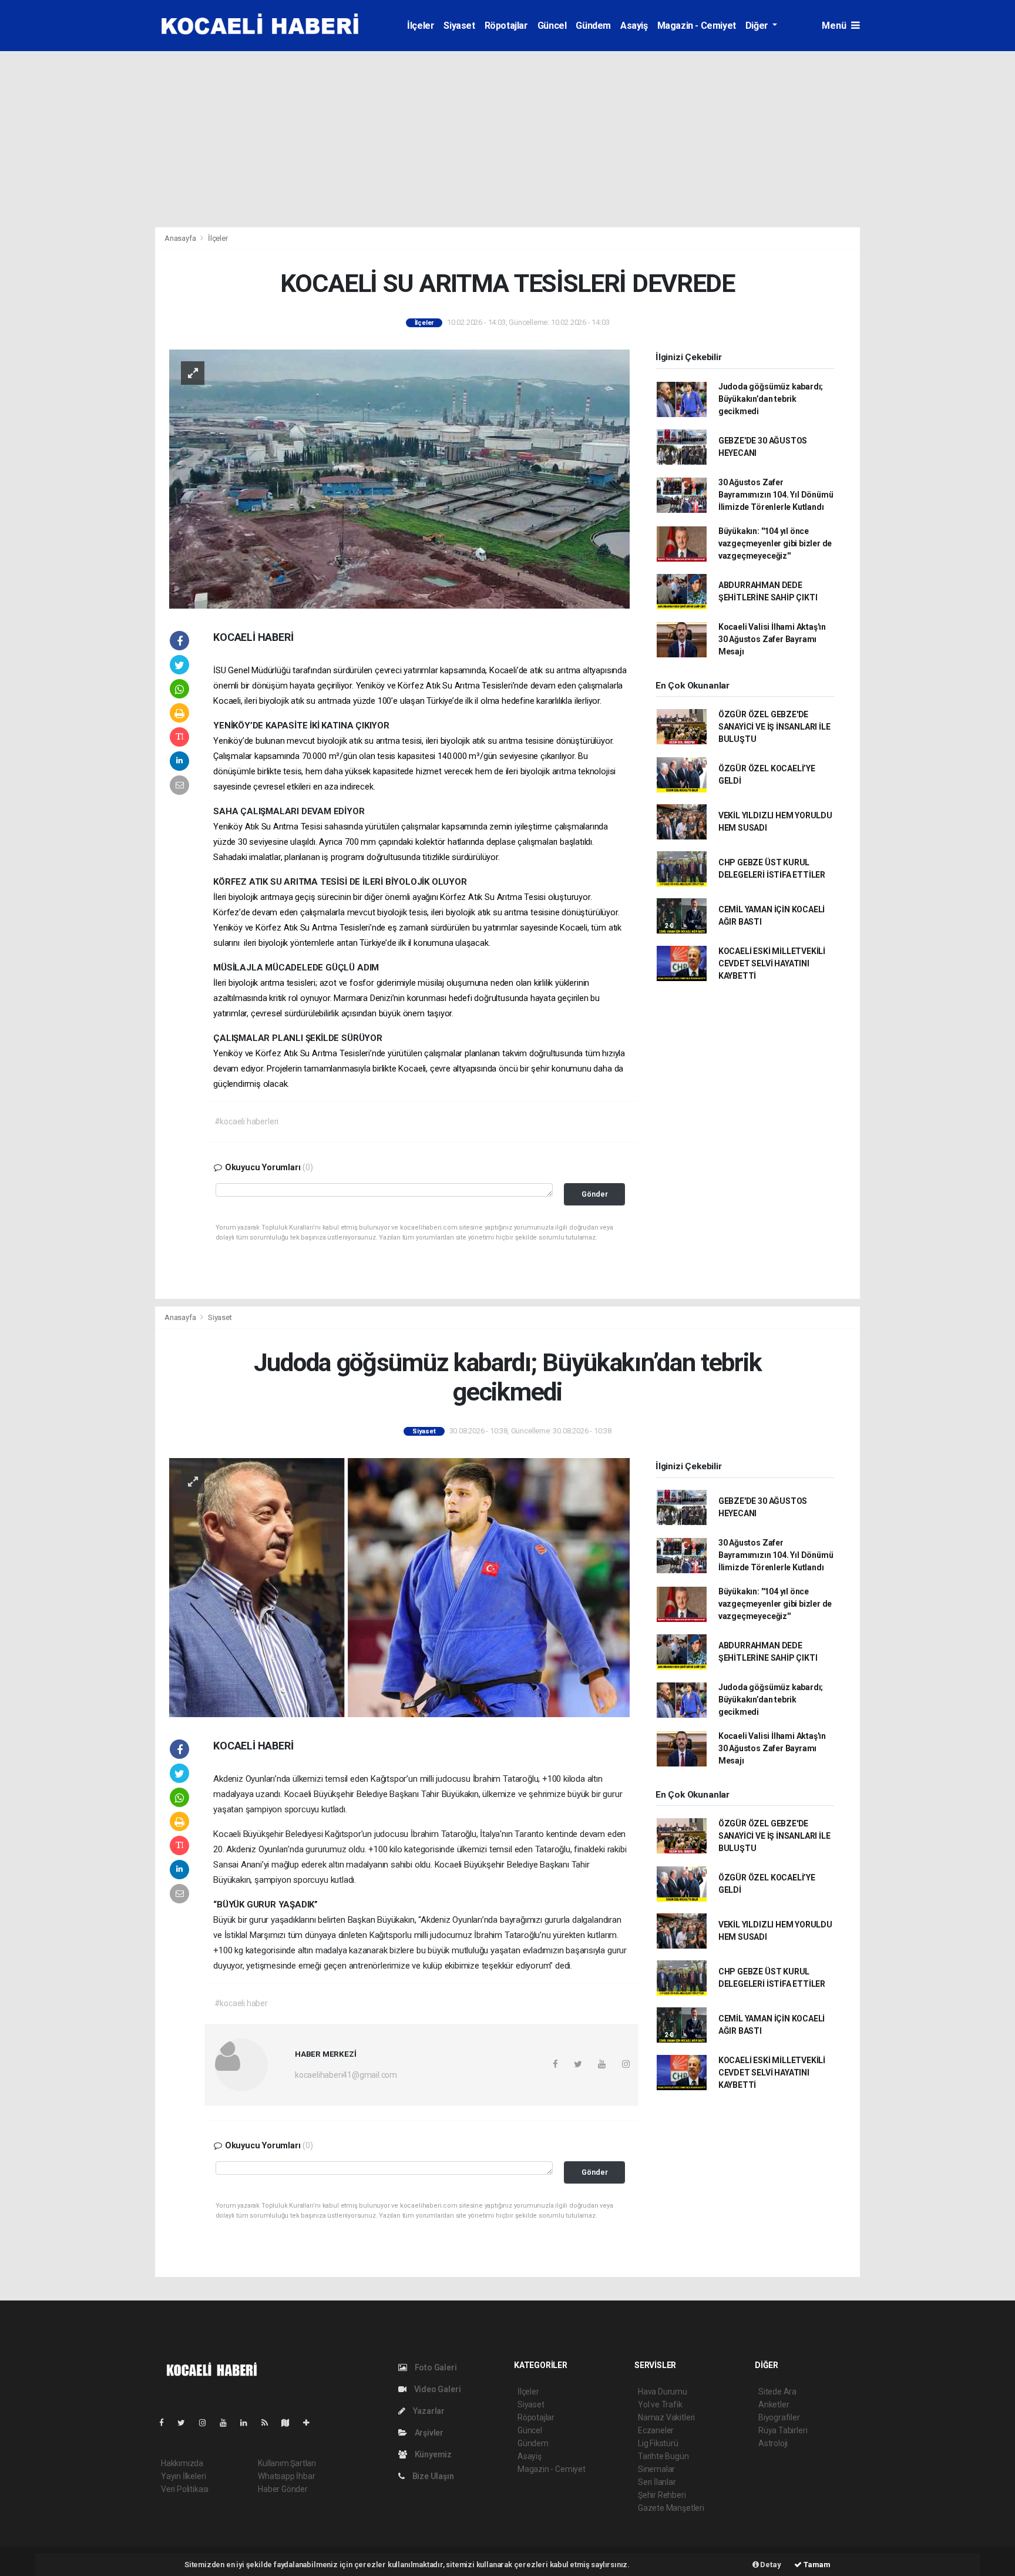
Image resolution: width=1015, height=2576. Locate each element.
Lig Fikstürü (658, 2443)
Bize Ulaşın (432, 2476)
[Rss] (269, 2423)
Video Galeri (436, 2389)
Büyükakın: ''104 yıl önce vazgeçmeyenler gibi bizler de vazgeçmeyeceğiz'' (775, 543)
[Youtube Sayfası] (228, 2423)
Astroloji (773, 2443)
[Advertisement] (508, 139)
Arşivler (428, 2433)
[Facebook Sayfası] (166, 2423)
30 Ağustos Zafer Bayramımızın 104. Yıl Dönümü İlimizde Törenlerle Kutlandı (776, 495)
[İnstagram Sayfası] (207, 2423)
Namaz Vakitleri (666, 2417)
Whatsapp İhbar (286, 2476)
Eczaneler (656, 2430)
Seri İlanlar (657, 2482)
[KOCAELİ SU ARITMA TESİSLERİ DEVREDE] (399, 478)
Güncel (552, 26)
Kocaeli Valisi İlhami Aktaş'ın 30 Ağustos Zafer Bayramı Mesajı (772, 639)
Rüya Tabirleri (783, 2430)
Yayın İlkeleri (183, 2476)
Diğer (758, 26)
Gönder (595, 1194)
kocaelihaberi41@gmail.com (346, 2075)
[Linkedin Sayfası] (248, 2423)
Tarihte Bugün (663, 2456)
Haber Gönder (283, 2489)
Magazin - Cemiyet (697, 26)
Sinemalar (656, 2469)
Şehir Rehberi (662, 2495)
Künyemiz (432, 2454)
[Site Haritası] (290, 2423)
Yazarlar (428, 2411)
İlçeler (421, 26)
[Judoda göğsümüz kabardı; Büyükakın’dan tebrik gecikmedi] (399, 1587)
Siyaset (459, 26)
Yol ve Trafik (660, 2404)
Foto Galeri (435, 2367)
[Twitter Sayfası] (186, 2423)
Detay (770, 2565)
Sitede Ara (777, 2392)
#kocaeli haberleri (247, 1121)
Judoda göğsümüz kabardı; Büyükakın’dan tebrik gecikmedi (771, 399)
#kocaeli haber (241, 2003)
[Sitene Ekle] (311, 2423)
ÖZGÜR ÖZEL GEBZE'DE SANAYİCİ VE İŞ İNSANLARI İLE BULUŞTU (774, 727)
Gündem (593, 26)
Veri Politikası (185, 2489)
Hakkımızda (182, 2463)
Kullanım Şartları (287, 2463)
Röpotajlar (506, 26)
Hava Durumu (663, 2392)
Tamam (816, 2565)
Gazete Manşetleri (671, 2508)
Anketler (774, 2404)
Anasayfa (181, 238)
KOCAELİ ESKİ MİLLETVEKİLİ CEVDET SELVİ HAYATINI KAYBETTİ (772, 963)
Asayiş (634, 26)
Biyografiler (779, 2417)
